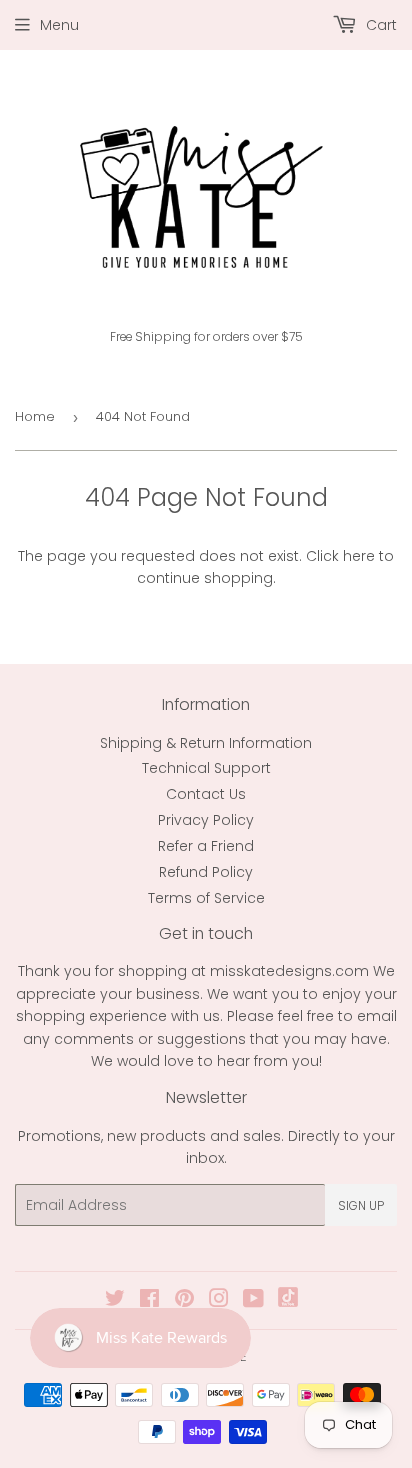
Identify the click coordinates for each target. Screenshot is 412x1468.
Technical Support (206, 768)
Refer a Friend (206, 846)
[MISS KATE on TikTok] (288, 1302)
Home (35, 416)
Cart (379, 25)
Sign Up (361, 1205)
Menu (59, 25)
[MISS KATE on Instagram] (219, 1301)
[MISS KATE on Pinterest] (184, 1301)
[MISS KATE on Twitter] (115, 1301)
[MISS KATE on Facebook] (149, 1301)
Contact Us (206, 794)
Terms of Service (206, 898)
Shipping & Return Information (206, 743)
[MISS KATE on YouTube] (253, 1301)
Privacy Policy (206, 820)
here (359, 556)
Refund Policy (206, 872)
